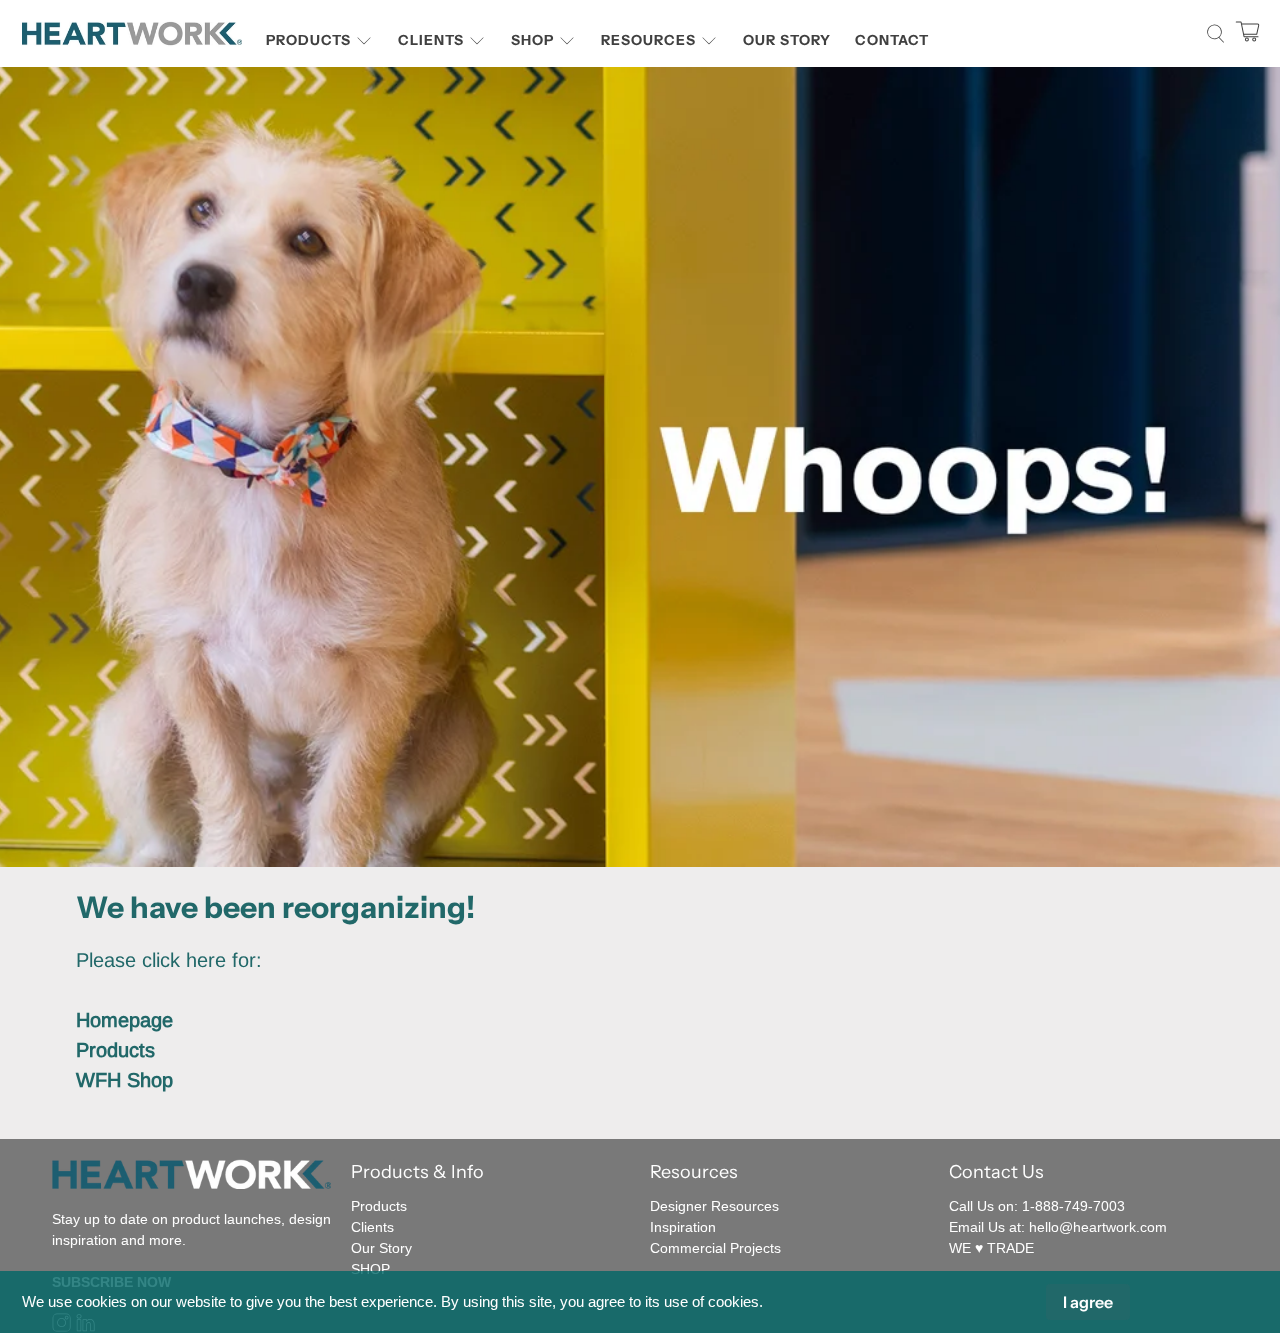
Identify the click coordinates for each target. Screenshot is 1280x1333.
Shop (532, 40)
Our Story (787, 40)
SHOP (370, 1269)
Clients (431, 40)
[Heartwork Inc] (132, 33)
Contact (892, 40)
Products (308, 40)
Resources (648, 40)
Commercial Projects (715, 1248)
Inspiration (683, 1227)
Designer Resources (714, 1206)
